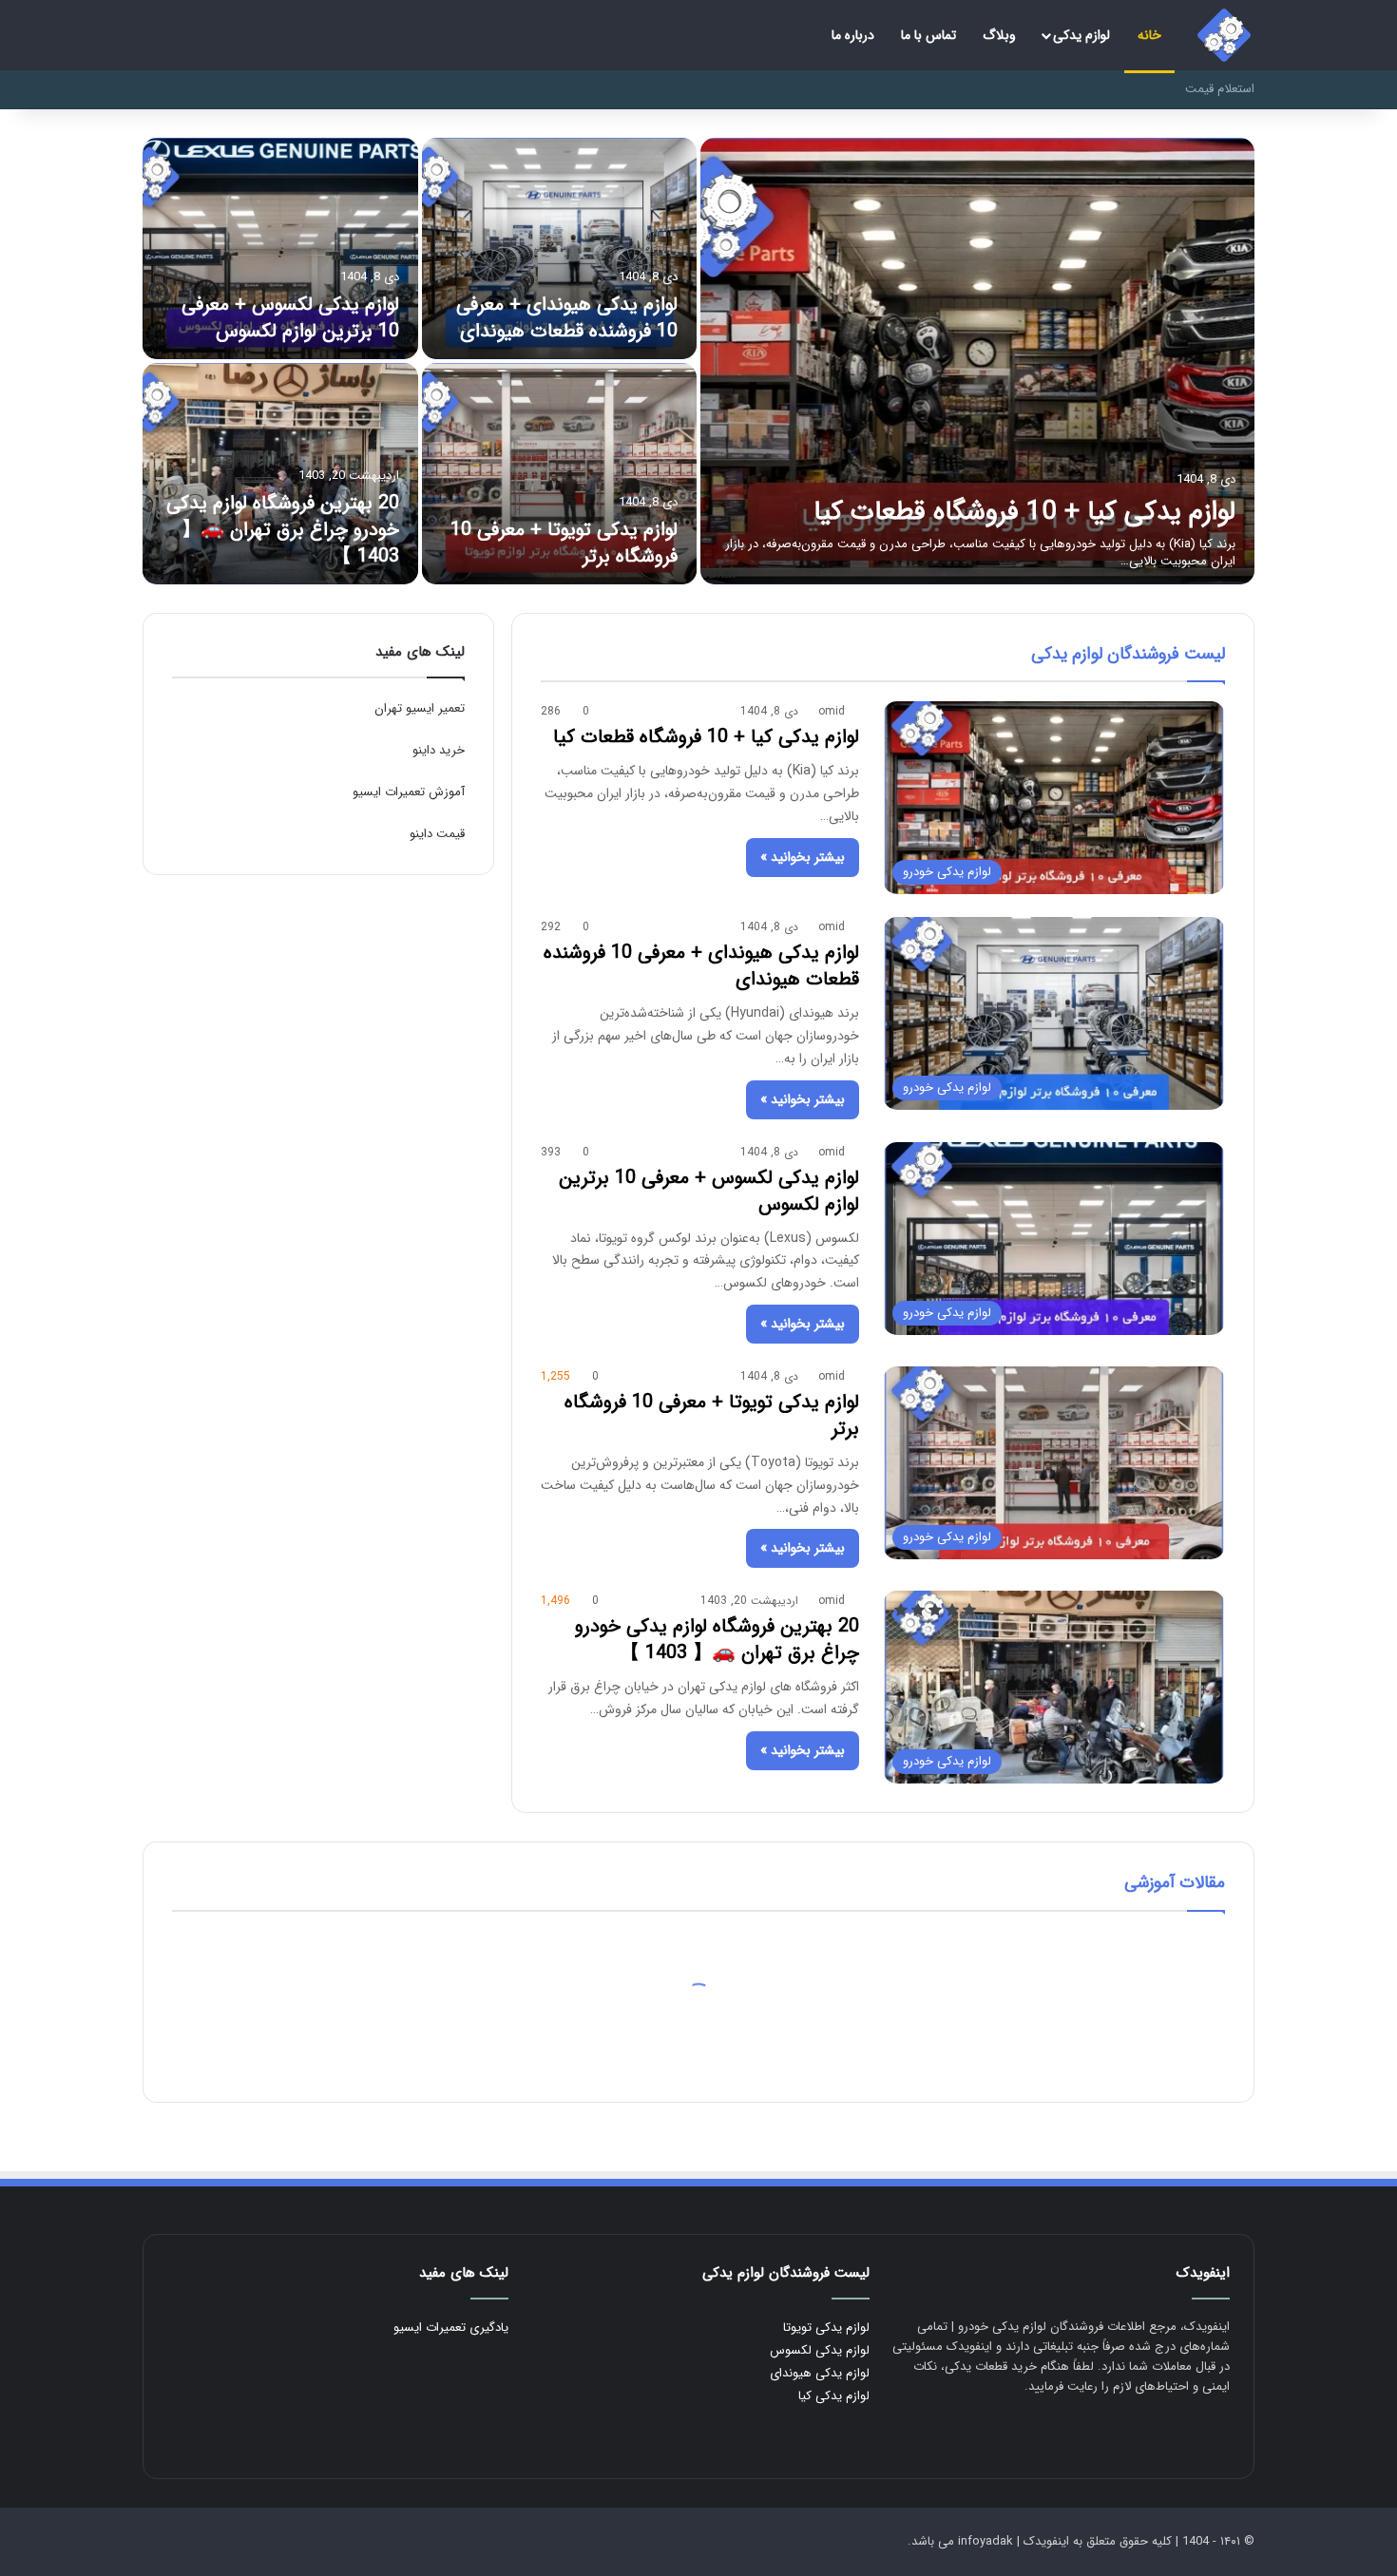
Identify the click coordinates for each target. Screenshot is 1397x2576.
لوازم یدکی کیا (834, 2396)
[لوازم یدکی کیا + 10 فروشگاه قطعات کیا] (977, 361)
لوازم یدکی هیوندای (820, 2373)
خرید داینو (439, 750)
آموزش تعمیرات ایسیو (409, 792)
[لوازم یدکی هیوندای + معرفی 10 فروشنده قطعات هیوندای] (560, 248)
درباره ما (853, 35)
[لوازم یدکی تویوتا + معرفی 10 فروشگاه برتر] (560, 474)
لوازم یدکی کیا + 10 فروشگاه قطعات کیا (1024, 512)
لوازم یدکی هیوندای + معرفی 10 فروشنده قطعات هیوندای (567, 318)
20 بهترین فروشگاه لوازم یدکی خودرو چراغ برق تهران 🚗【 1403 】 (283, 530)
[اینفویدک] (1224, 35)
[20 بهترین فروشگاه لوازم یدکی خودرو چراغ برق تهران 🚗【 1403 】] (280, 474)
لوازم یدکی (1081, 35)
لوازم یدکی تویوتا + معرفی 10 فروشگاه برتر (564, 543)
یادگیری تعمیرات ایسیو (451, 2328)
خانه (1149, 35)
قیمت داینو (437, 834)
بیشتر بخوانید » (803, 857)
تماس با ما (928, 35)
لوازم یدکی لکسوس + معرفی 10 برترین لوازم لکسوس (290, 318)
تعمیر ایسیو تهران (420, 708)
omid (832, 711)
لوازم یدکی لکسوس (820, 2350)
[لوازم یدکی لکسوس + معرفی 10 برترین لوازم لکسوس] (280, 248)
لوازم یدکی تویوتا (826, 2328)
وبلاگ (999, 35)
